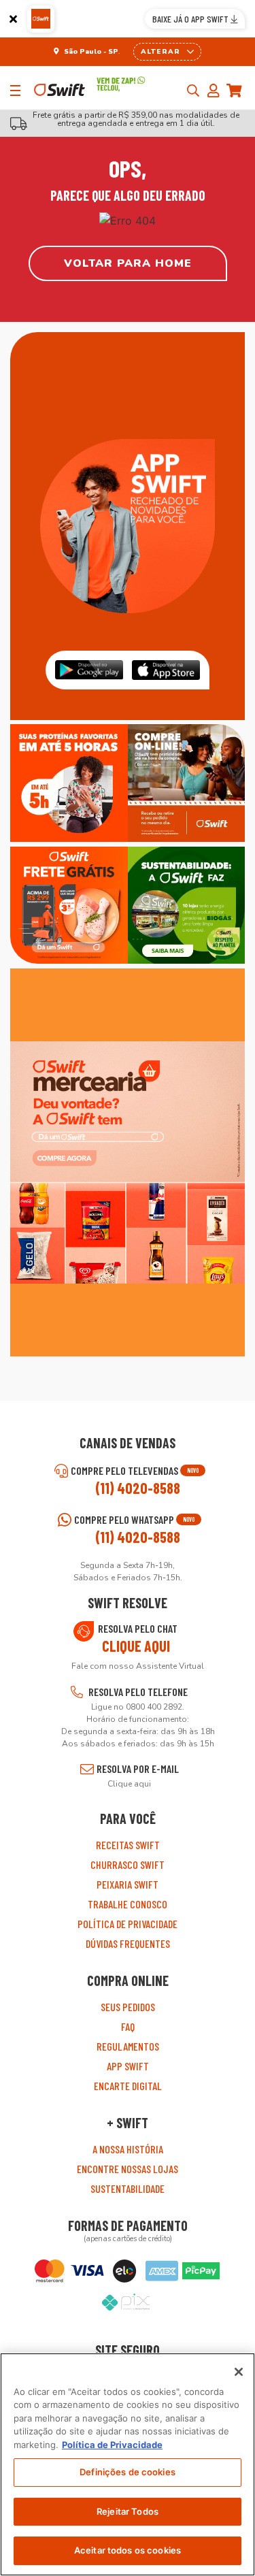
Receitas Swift (128, 1845)
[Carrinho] (238, 91)
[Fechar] (13, 19)
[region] (128, 2464)
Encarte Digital (128, 2086)
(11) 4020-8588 (138, 1488)
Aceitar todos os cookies (128, 2550)
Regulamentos (128, 2046)
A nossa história (128, 2149)
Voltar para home (128, 263)
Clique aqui (136, 1646)
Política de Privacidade (128, 1924)
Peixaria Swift (128, 1884)
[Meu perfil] (217, 91)
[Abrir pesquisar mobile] (193, 91)
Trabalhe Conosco (128, 1904)
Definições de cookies (128, 2472)
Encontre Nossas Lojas (128, 2169)
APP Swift (128, 2066)
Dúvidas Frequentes (128, 1943)
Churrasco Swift (128, 1864)
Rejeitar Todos (128, 2511)
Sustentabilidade (128, 2188)
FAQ (128, 2026)
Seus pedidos (128, 2007)
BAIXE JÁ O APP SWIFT (191, 19)
